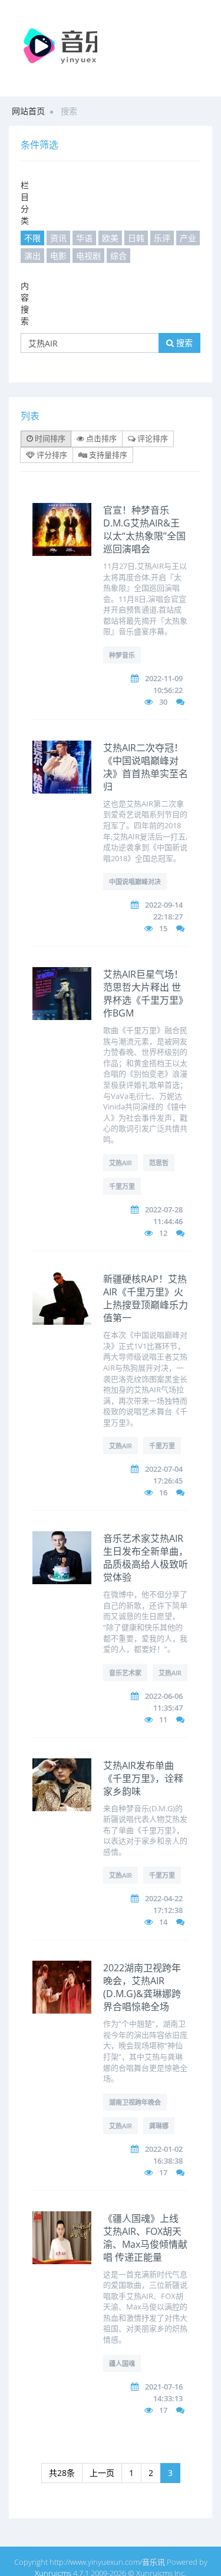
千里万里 (122, 1186)
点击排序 (100, 438)
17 (163, 2172)
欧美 (110, 238)
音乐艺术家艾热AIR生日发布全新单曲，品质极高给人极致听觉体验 (146, 1558)
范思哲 (159, 1163)
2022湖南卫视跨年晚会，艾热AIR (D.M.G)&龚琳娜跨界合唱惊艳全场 (142, 1987)
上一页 (102, 2473)
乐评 (162, 238)
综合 (118, 256)
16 (163, 1492)
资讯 (58, 238)
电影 (58, 256)
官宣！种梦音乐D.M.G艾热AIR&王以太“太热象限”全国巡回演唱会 (144, 529)
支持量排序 (107, 455)
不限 (32, 238)
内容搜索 (25, 303)
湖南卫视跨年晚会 (135, 2102)
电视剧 (88, 256)
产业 (188, 238)
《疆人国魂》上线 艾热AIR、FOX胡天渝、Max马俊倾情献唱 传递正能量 (145, 2238)
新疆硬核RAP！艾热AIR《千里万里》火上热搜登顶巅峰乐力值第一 (146, 1298)
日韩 (136, 238)
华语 (84, 238)
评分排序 (51, 455)
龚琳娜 (159, 2126)
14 (163, 1922)
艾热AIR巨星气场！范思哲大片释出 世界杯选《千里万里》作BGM (146, 994)
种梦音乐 (122, 655)
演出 (32, 256)
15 (163, 928)
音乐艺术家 (125, 1673)
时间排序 (49, 438)
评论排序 (152, 438)
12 (163, 1233)
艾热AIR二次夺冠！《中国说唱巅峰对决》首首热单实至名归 (146, 767)
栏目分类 (25, 203)
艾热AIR (121, 1163)
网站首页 (28, 111)
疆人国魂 (122, 2363)
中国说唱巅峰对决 (135, 882)
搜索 (183, 343)
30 (163, 702)
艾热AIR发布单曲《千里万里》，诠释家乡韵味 (143, 1778)
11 (163, 1719)
